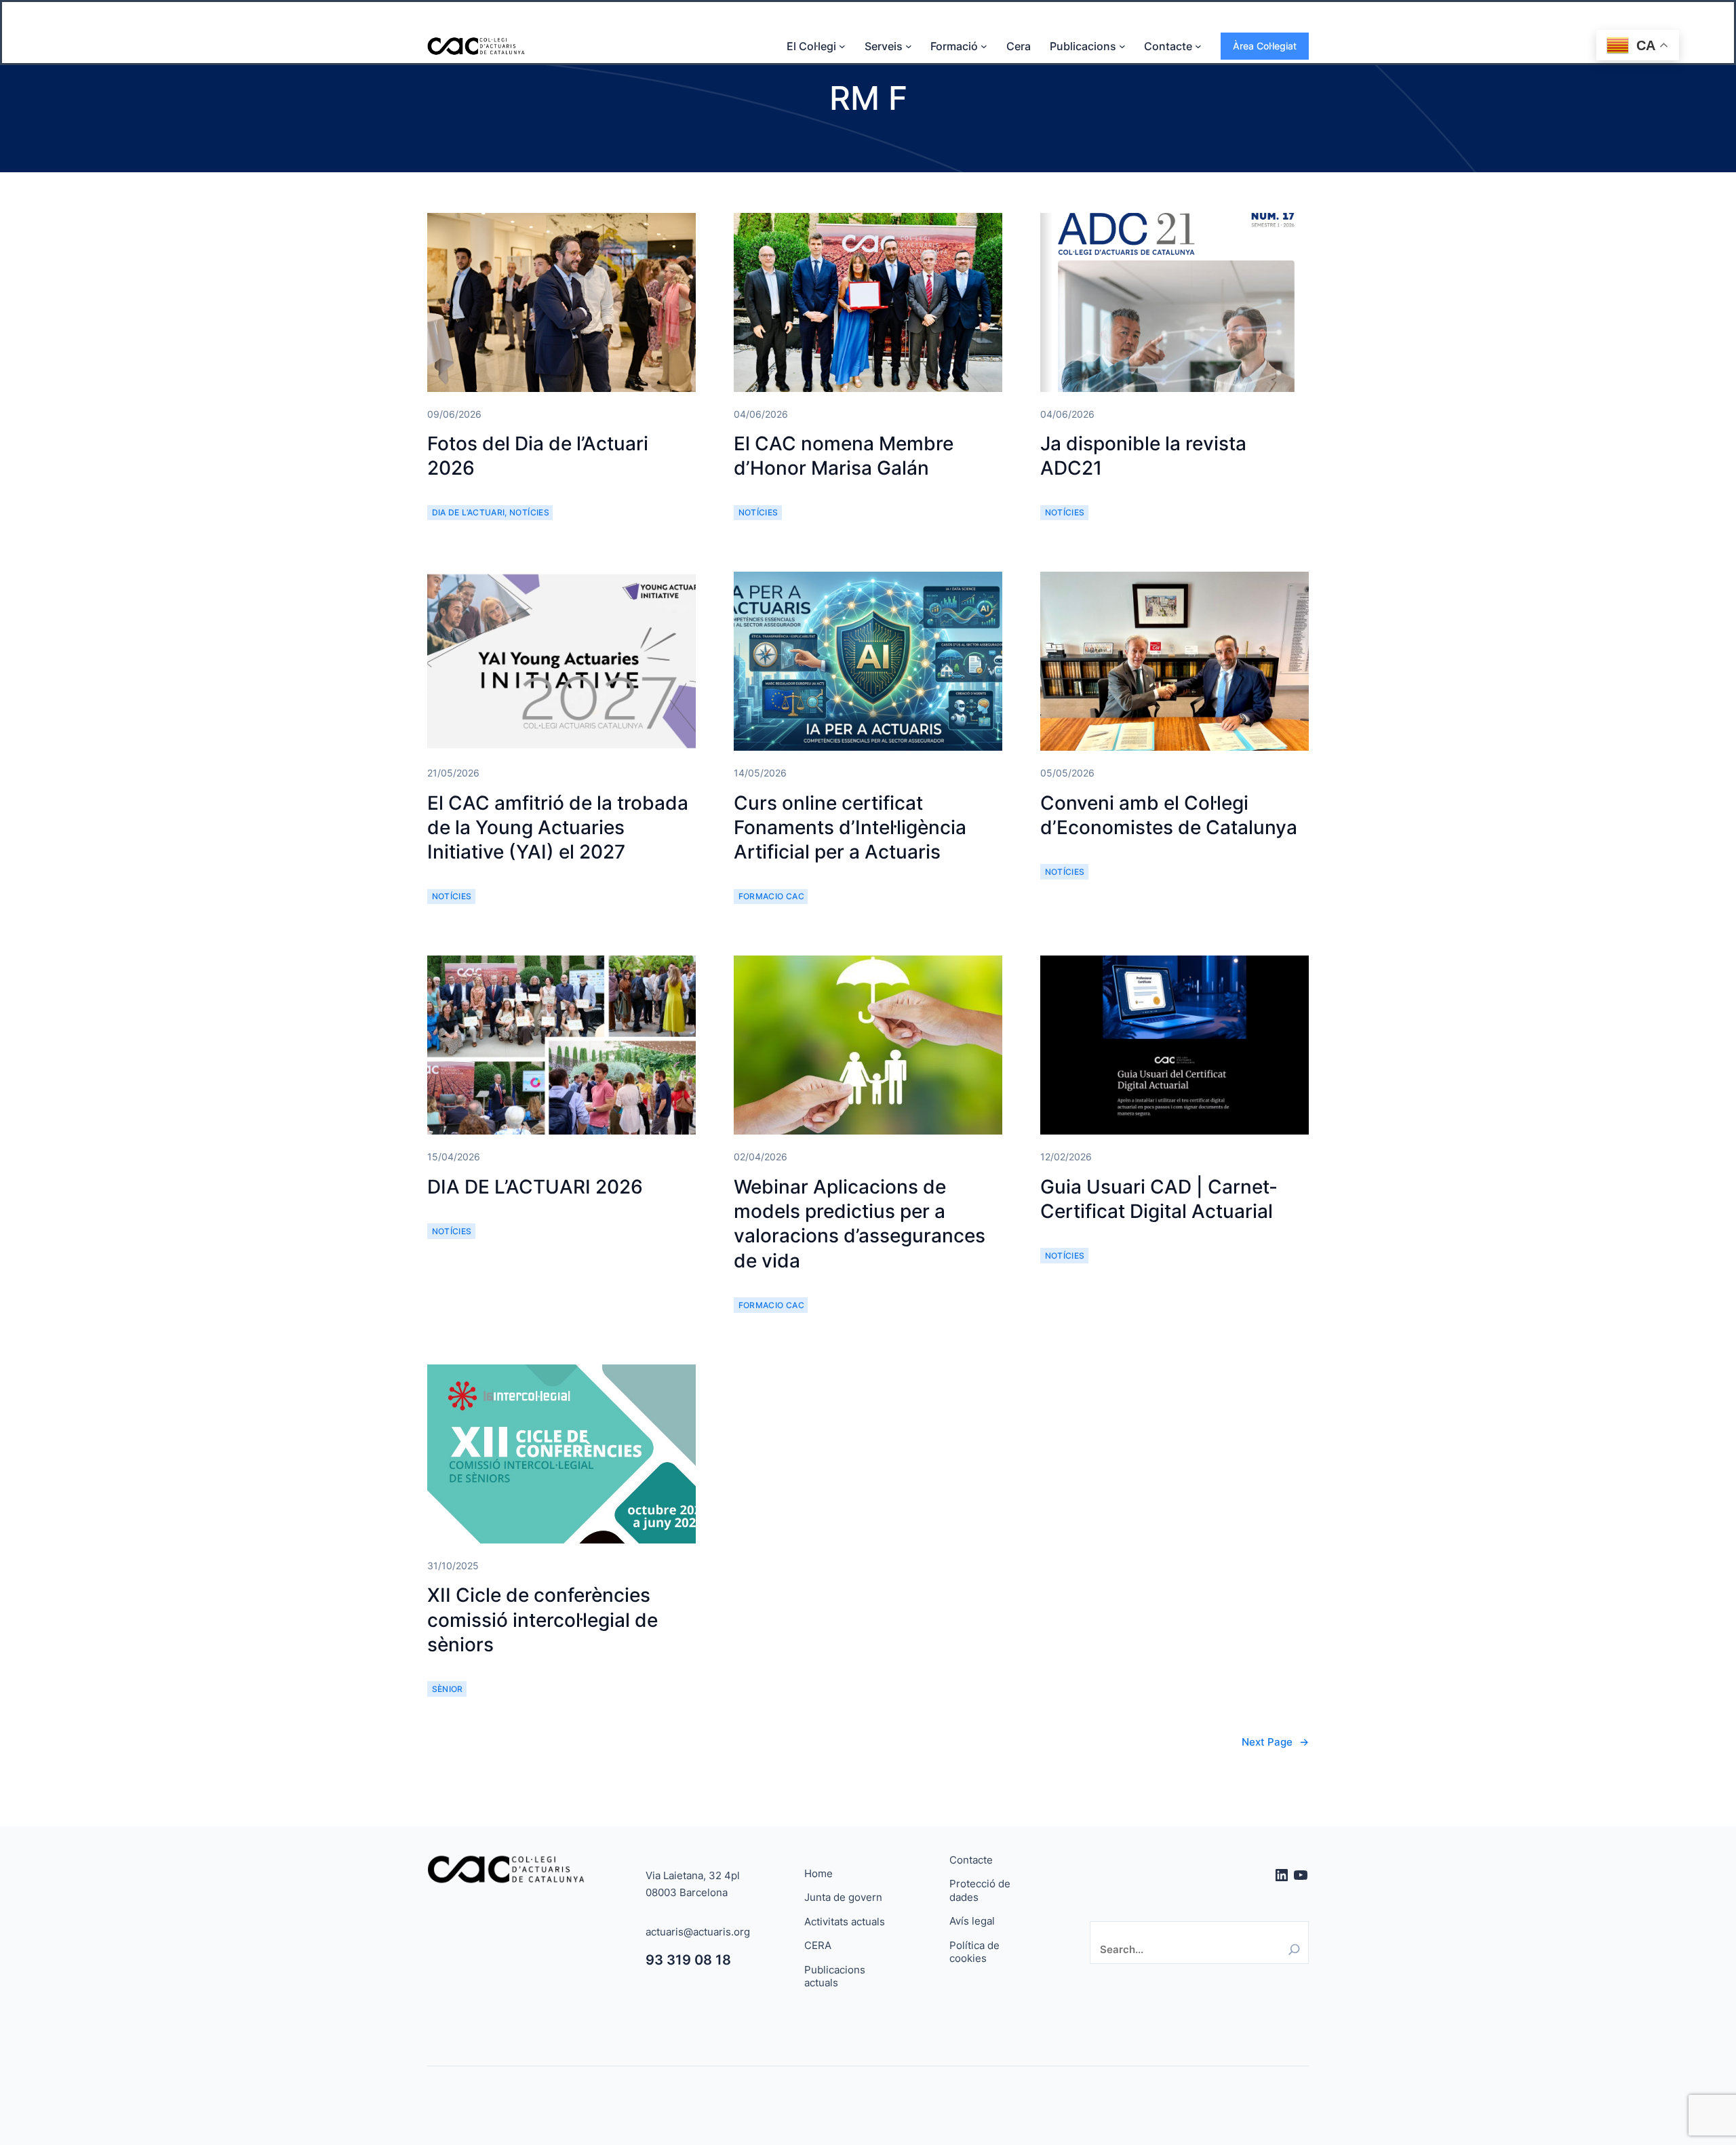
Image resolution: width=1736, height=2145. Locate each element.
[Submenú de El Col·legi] (842, 46)
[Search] (1294, 1949)
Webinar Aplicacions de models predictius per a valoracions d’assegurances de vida (860, 1224)
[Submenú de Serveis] (909, 46)
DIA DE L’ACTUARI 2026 (535, 1187)
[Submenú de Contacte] (1198, 46)
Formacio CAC (771, 896)
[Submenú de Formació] (984, 46)
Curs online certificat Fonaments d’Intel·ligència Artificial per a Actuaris (850, 828)
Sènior (448, 1689)
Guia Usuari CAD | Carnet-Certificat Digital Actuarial (1159, 1199)
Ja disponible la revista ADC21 (1143, 456)
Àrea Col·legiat (1265, 46)
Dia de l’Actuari (469, 512)
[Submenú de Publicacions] (1122, 46)
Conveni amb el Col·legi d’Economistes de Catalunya (1169, 815)
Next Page (1275, 1742)
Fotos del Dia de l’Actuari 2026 (538, 456)
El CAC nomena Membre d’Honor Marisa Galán (844, 456)
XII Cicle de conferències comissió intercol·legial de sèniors (542, 1620)
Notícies (529, 512)
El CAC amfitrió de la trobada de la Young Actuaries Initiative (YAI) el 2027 (558, 828)
